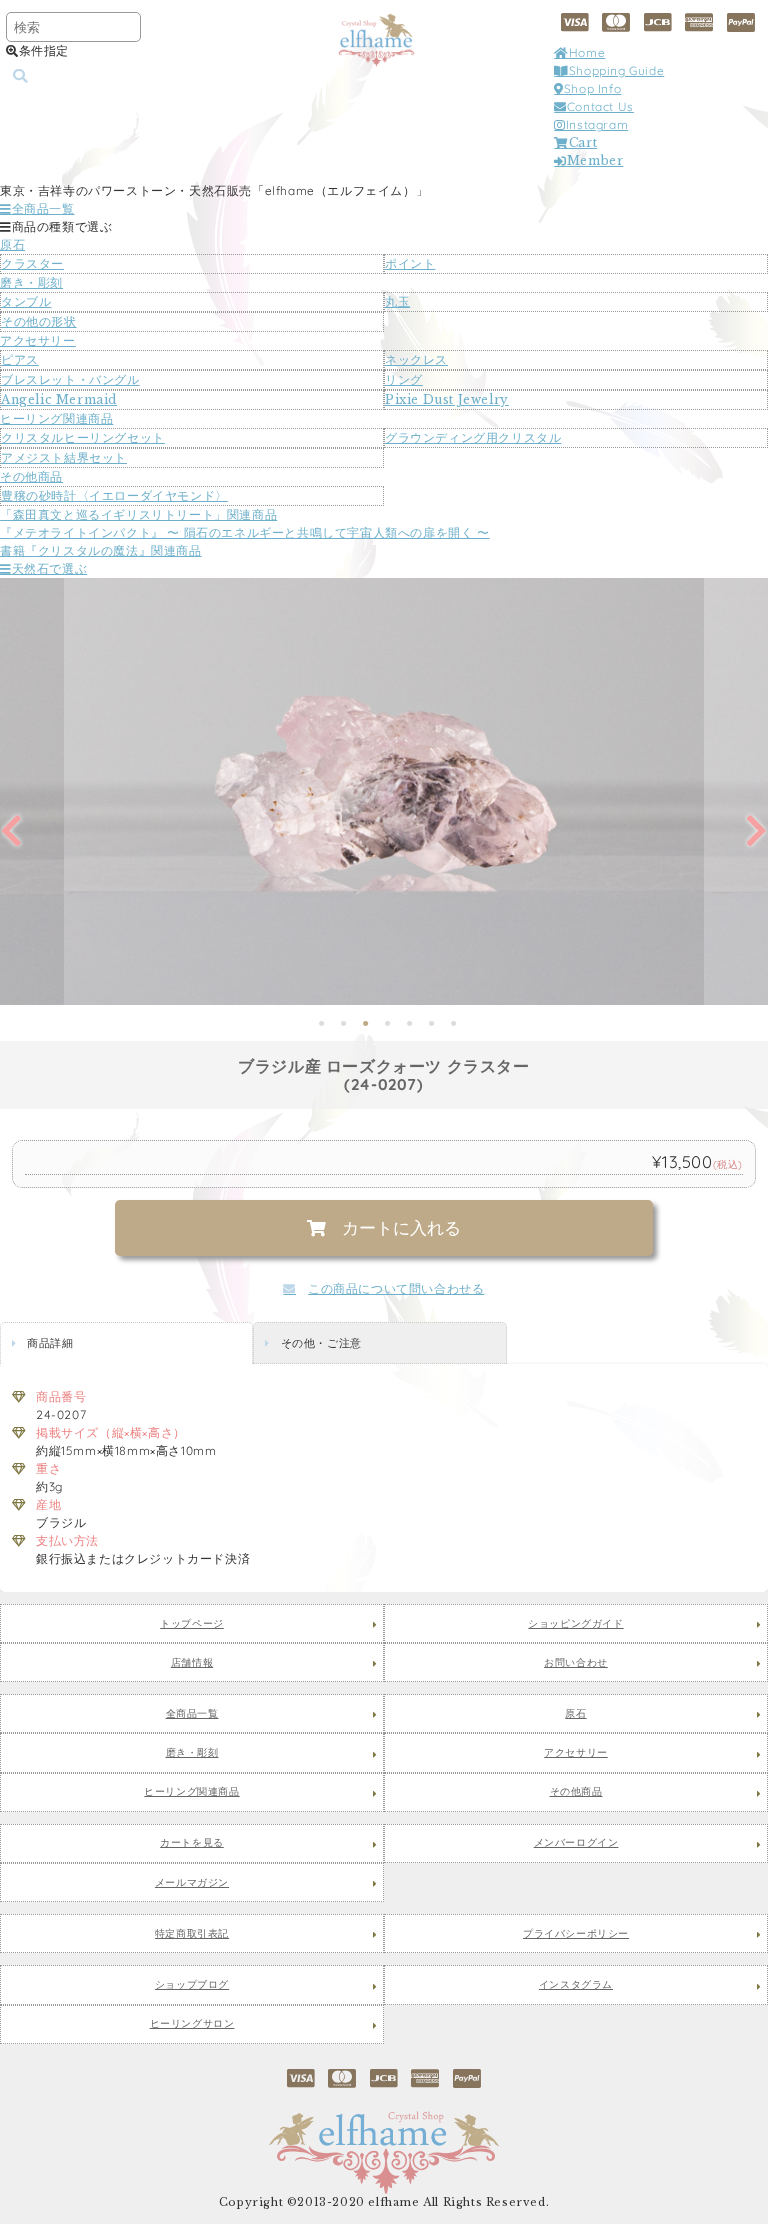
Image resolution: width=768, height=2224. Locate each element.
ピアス (20, 359)
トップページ (192, 1624)
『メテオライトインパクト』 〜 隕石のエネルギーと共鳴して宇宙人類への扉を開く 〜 (245, 532)
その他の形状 (39, 321)
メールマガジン (192, 1883)
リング (404, 379)
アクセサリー (38, 340)
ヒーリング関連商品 (56, 418)
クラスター (32, 263)
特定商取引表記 (192, 1934)
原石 (12, 244)
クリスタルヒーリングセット (83, 437)
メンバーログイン (576, 1843)
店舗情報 (192, 1663)
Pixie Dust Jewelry (447, 399)
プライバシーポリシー (576, 1934)
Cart (583, 142)
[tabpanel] (384, 791)
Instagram (597, 124)
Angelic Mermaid (59, 399)
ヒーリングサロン (192, 2024)
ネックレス (416, 359)
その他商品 (31, 476)
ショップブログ (192, 1985)
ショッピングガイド (575, 1624)
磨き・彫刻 (31, 282)
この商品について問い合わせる (396, 1288)
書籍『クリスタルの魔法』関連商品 (101, 550)
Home (587, 52)
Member (595, 160)
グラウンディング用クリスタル (473, 437)
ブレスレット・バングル (70, 379)
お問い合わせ (576, 1663)
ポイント (410, 263)
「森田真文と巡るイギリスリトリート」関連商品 (138, 514)
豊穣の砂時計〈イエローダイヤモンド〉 (114, 495)
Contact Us (600, 106)
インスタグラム (576, 1985)
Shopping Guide (616, 70)
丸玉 (397, 301)
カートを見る (192, 1843)
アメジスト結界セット (64, 457)
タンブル (26, 301)
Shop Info (592, 88)
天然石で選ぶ (49, 568)
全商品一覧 (43, 208)
